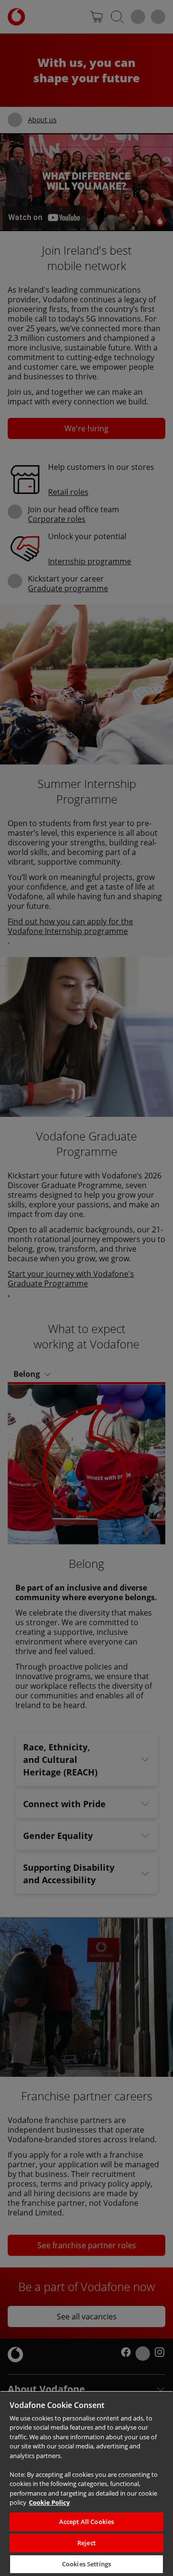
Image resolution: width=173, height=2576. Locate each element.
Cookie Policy (49, 2502)
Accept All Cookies (86, 2522)
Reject (86, 2543)
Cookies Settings (86, 2564)
